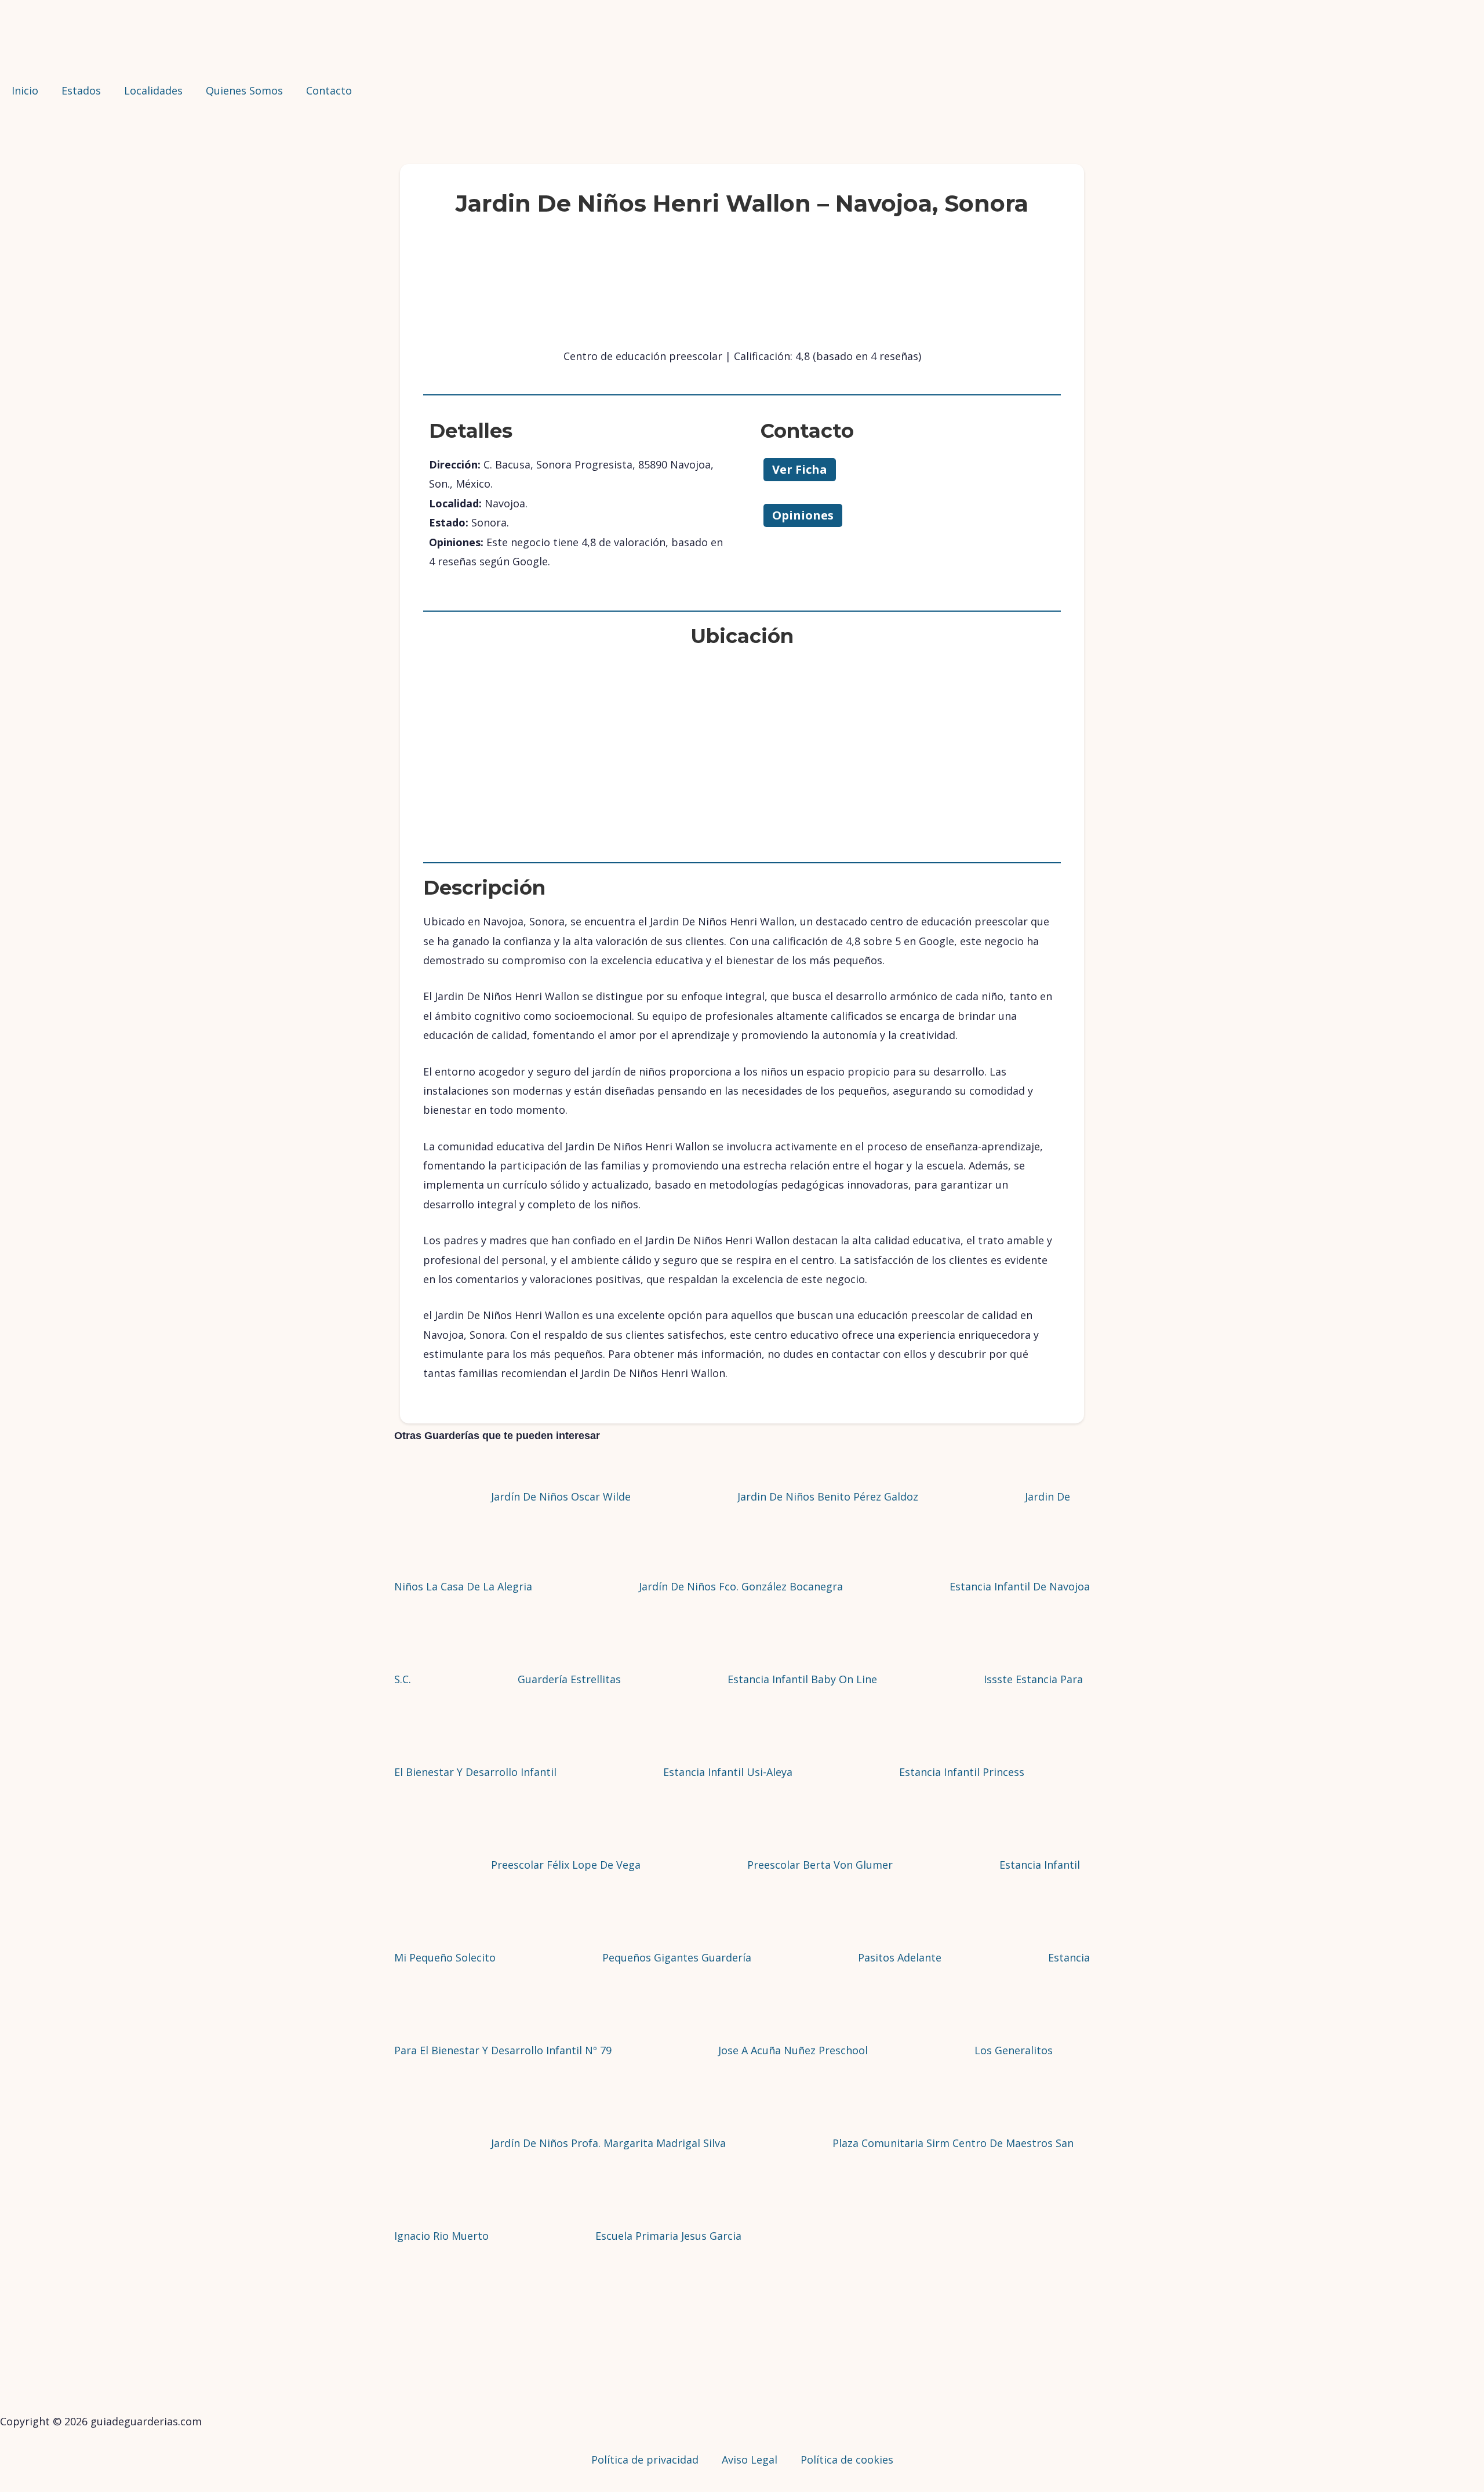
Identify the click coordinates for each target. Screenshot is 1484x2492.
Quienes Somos (244, 90)
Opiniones (803, 515)
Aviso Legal (750, 2460)
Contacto (329, 90)
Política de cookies (847, 2460)
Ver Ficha (800, 469)
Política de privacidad (645, 2460)
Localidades (153, 90)
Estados (81, 90)
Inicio (25, 90)
